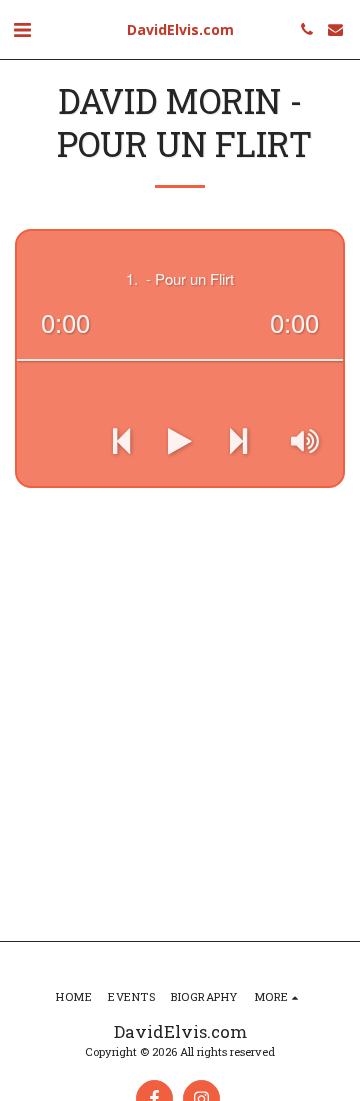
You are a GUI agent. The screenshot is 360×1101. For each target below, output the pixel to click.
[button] (22, 29)
